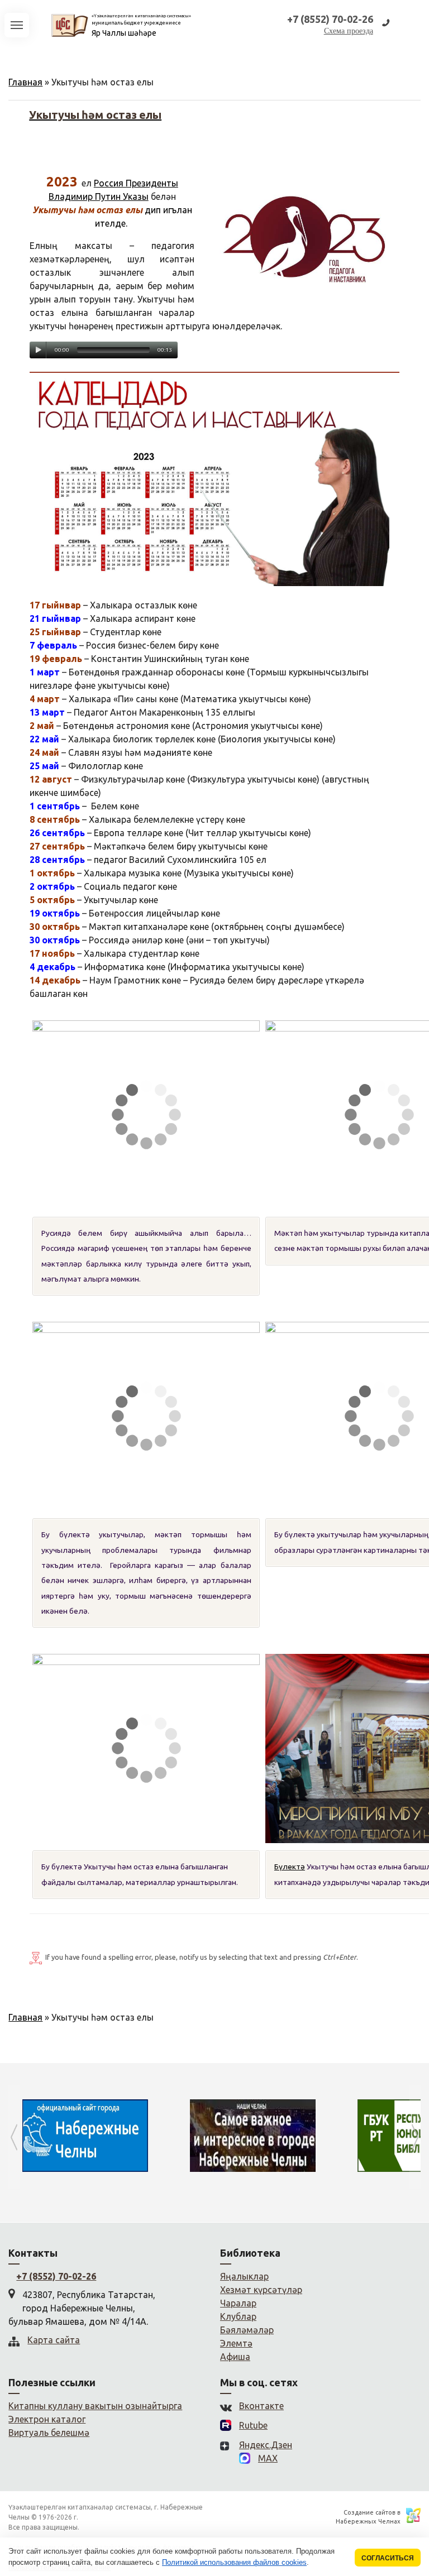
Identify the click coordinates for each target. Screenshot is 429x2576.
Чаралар (238, 2303)
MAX (268, 2458)
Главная (25, 82)
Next (415, 2137)
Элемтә (236, 2343)
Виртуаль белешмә (49, 2433)
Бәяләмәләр (247, 2330)
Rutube (253, 2425)
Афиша (235, 2357)
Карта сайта (54, 2340)
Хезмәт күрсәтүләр (261, 2290)
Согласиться (388, 2558)
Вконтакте (261, 2406)
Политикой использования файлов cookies (234, 2562)
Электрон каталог (47, 2419)
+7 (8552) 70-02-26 (56, 2276)
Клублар (238, 2316)
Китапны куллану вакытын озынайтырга (95, 2406)
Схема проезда (349, 31)
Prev (14, 2137)
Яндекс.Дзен (266, 2445)
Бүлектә (290, 1867)
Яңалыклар (244, 2276)
